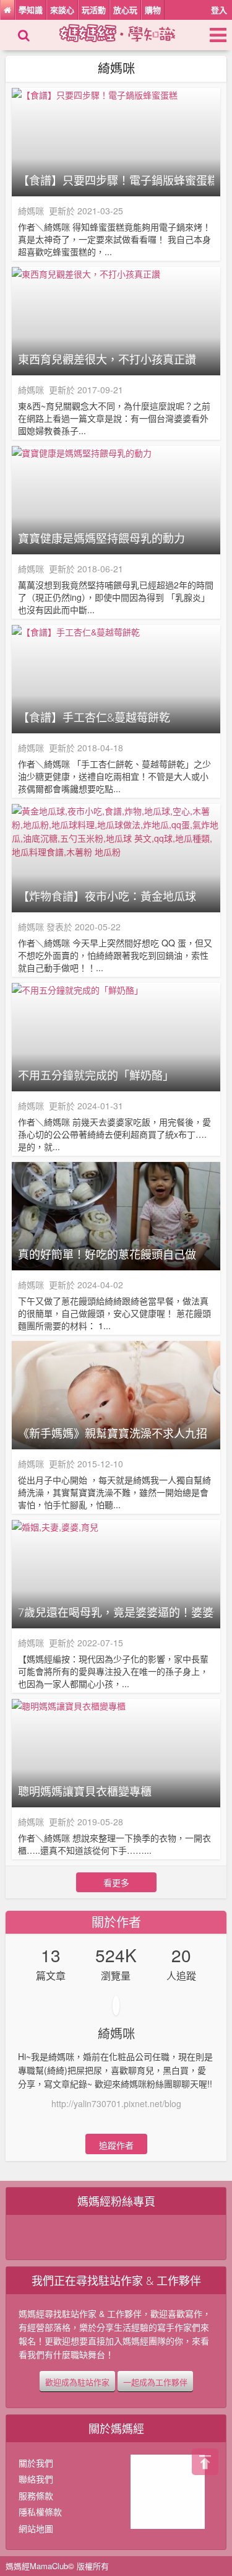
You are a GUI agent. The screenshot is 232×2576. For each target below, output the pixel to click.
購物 (153, 10)
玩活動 (94, 10)
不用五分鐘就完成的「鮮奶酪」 (96, 1075)
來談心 (62, 10)
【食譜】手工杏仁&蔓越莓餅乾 (94, 717)
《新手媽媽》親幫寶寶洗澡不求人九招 (113, 1433)
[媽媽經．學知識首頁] (7, 10)
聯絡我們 (36, 2479)
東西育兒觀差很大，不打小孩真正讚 (107, 359)
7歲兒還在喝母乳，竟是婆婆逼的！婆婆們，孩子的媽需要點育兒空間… (116, 1612)
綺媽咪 (31, 211)
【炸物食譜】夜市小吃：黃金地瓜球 (107, 896)
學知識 (31, 10)
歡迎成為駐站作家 (77, 2382)
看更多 (116, 1882)
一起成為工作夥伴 (155, 2382)
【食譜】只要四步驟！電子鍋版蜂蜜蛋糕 (116, 180)
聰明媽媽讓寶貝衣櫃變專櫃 (85, 1791)
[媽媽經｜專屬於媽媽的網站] (128, 32)
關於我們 (36, 2463)
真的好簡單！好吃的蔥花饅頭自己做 (107, 1254)
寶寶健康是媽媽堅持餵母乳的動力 (101, 538)
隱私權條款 (40, 2512)
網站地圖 (36, 2528)
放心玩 (125, 10)
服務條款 (36, 2495)
